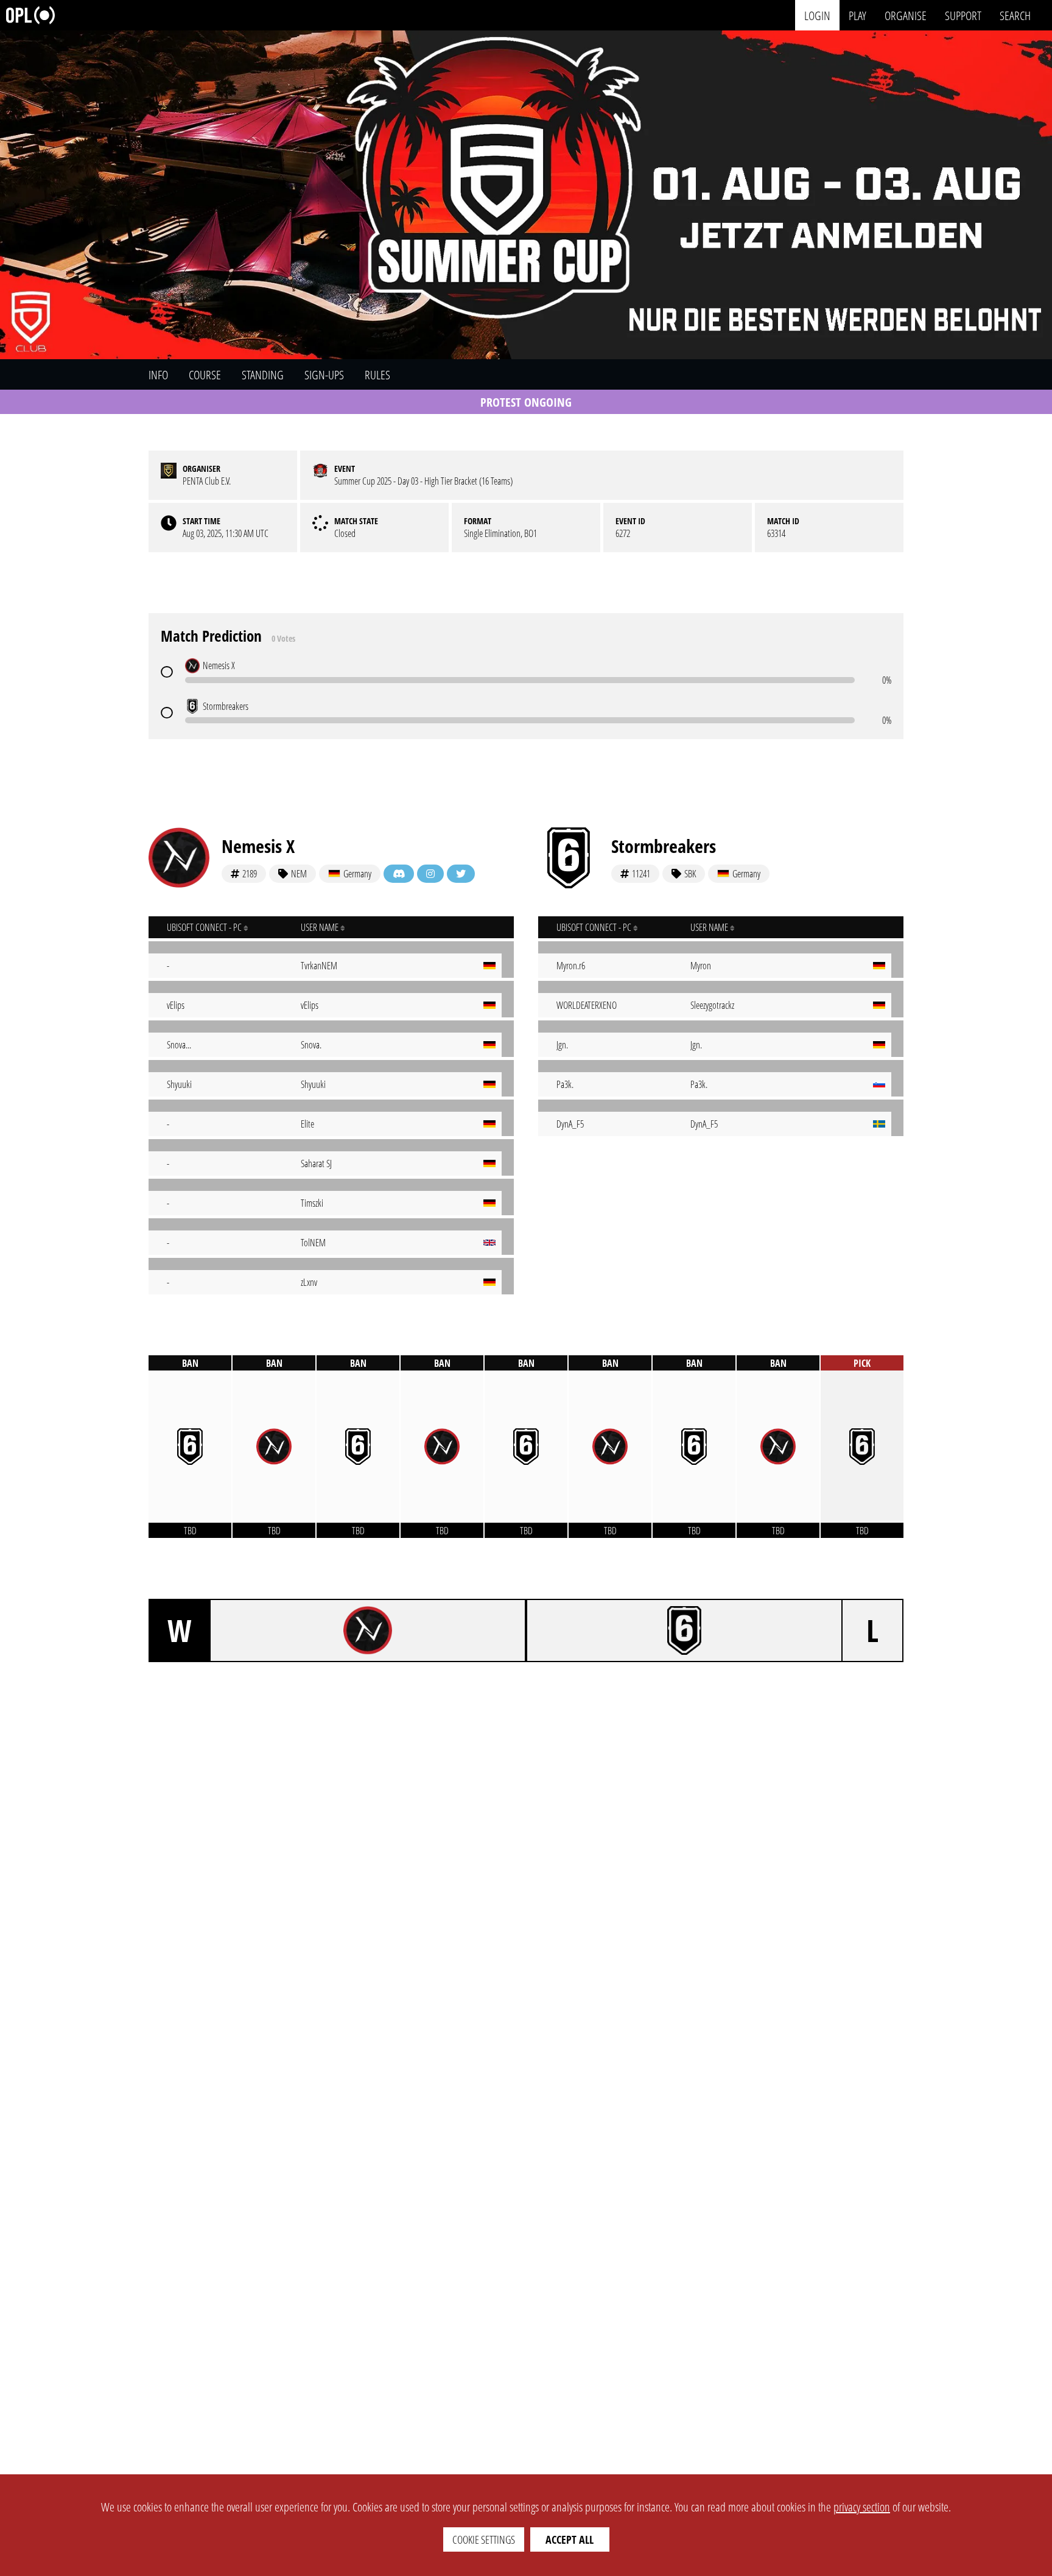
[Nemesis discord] (399, 874)
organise (906, 15)
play (857, 15)
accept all (570, 2539)
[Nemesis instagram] (430, 874)
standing (263, 375)
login (817, 15)
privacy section (862, 2507)
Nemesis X (258, 846)
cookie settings (484, 2539)
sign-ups (324, 375)
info (158, 375)
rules (377, 375)
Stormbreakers (664, 846)
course (205, 375)
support (963, 15)
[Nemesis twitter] (461, 874)
